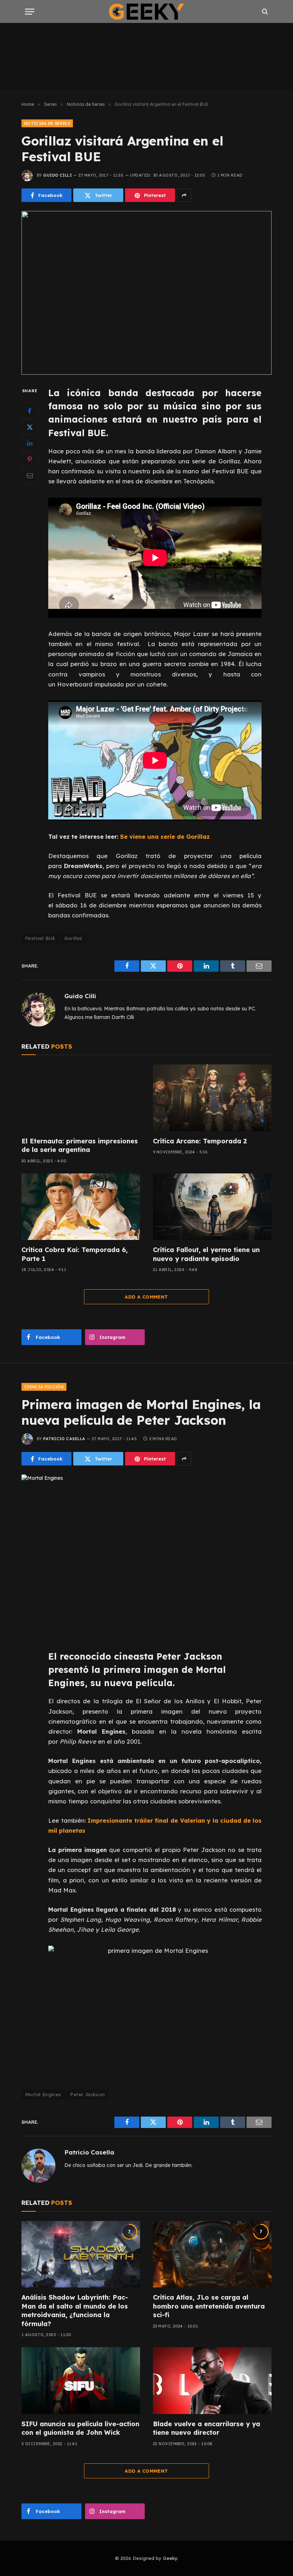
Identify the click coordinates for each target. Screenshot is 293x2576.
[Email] (30, 475)
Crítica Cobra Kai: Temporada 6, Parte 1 (75, 1254)
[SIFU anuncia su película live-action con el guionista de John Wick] (81, 2381)
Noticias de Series (47, 123)
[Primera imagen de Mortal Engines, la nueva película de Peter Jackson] (146, 1556)
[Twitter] (30, 427)
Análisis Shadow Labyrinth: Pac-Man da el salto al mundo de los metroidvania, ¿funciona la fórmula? (75, 2310)
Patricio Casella (64, 1439)
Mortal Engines (43, 2094)
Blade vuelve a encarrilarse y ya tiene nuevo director (207, 2428)
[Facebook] (30, 411)
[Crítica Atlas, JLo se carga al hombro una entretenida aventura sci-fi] (212, 2254)
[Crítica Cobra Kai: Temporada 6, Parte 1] (81, 1207)
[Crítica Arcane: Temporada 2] (212, 1098)
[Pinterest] (30, 459)
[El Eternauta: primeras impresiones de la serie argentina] (81, 1098)
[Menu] (30, 12)
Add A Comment (146, 1297)
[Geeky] (146, 12)
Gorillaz (73, 938)
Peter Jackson (87, 2094)
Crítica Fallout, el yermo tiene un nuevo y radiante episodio (206, 1254)
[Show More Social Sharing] (184, 195)
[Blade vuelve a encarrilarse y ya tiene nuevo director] (212, 2381)
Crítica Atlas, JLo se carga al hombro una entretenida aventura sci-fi (209, 2306)
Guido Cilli (58, 175)
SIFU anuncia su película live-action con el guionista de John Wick (80, 2428)
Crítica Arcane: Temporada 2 (200, 1141)
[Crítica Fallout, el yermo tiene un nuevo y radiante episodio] (212, 1207)
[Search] (264, 12)
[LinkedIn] (30, 443)
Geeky (170, 2558)
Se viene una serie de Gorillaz (165, 836)
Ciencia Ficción (44, 1387)
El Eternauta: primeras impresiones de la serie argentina (80, 1145)
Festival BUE (40, 938)
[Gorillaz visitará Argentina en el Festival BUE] (146, 293)
